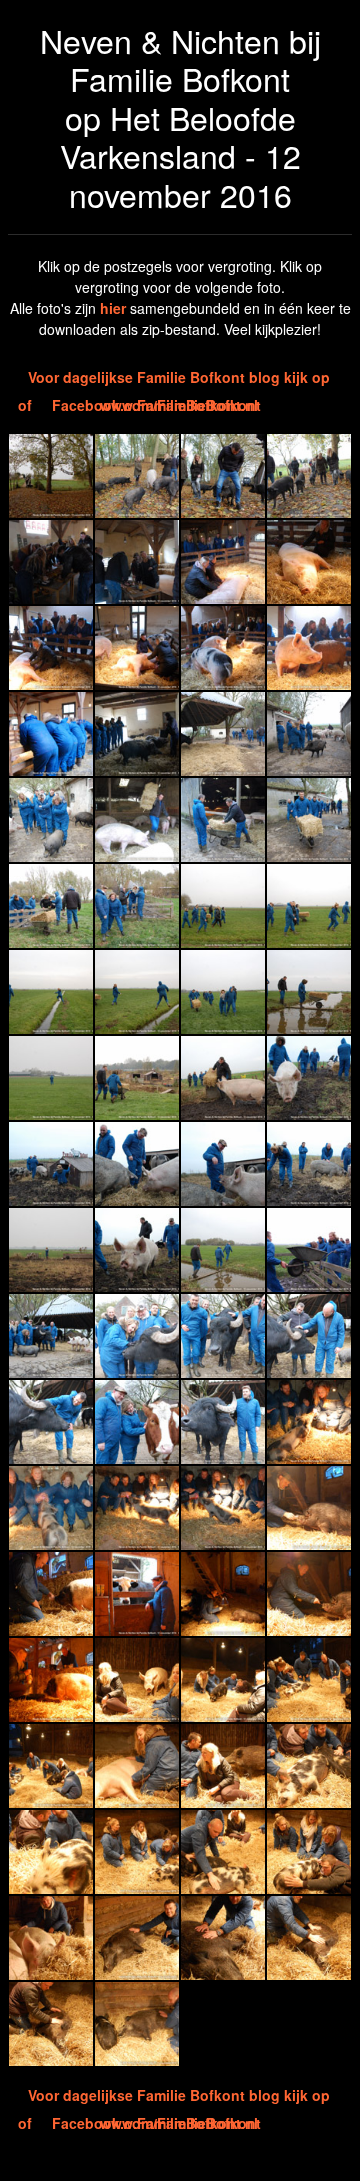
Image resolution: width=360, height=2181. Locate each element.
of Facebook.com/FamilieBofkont (139, 405)
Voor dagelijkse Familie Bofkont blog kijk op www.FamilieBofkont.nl (179, 379)
